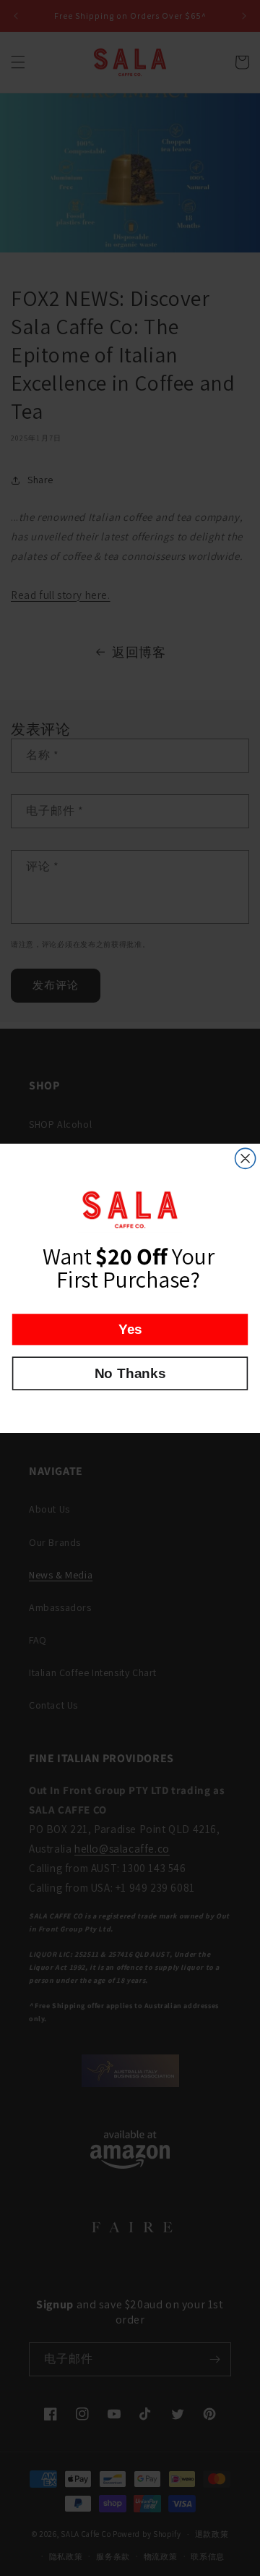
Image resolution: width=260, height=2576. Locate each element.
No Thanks (130, 1373)
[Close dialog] (246, 1158)
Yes (130, 1329)
